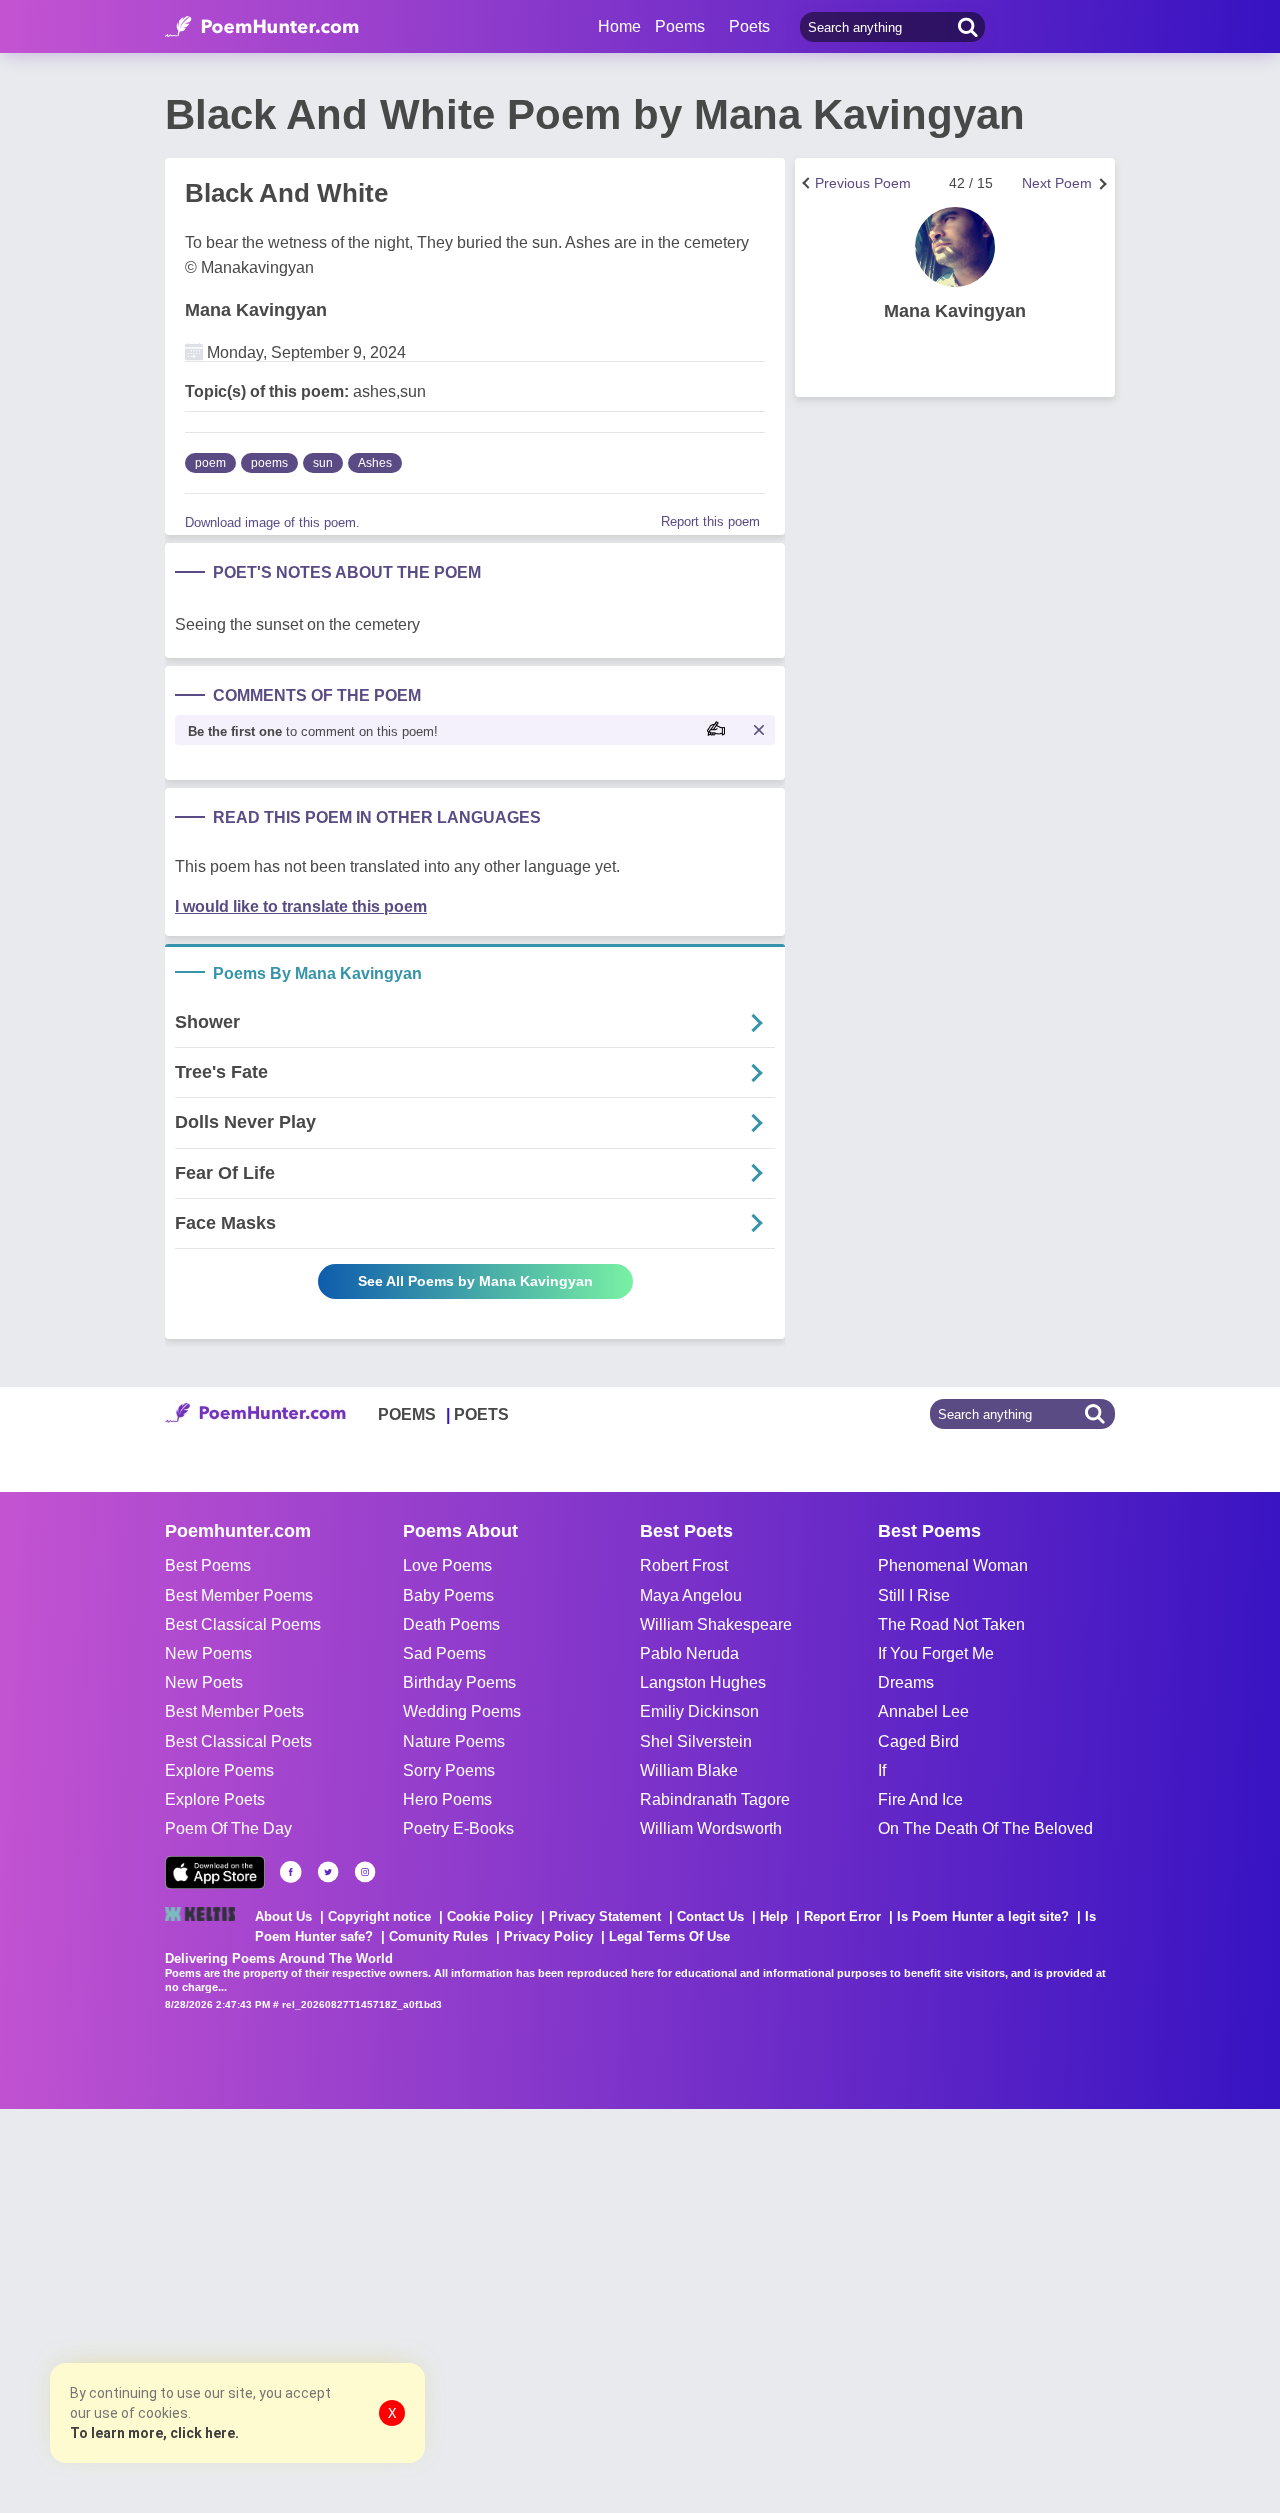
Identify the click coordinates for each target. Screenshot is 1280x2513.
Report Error (842, 1916)
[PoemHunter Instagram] (365, 1872)
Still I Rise (914, 1595)
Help (774, 1916)
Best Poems (208, 1565)
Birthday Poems (459, 1682)
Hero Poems (447, 1799)
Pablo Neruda (689, 1653)
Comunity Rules (438, 1936)
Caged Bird (918, 1741)
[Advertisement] (300, 2309)
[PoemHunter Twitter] (328, 1872)
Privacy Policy (548, 1936)
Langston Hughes (703, 1682)
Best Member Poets (234, 1711)
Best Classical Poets (238, 1741)
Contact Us (710, 1916)
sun (323, 463)
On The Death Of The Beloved (985, 1828)
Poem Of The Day (228, 1828)
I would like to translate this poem (301, 906)
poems (269, 463)
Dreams (906, 1682)
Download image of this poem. (272, 522)
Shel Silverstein (696, 1741)
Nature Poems (454, 1741)
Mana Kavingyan (256, 310)
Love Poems (447, 1565)
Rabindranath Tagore (715, 1799)
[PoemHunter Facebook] (291, 1872)
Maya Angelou (691, 1595)
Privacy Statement (605, 1916)
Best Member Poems (239, 1595)
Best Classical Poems (243, 1624)
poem (210, 463)
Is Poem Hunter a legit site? (983, 1916)
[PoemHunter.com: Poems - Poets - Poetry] (262, 27)
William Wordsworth (711, 1828)
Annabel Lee (923, 1711)
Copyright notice (379, 1916)
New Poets (204, 1682)
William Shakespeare (716, 1624)
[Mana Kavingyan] (955, 247)
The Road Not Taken (951, 1624)
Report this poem (710, 521)
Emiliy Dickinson (699, 1711)
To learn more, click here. (154, 2433)
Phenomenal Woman (953, 1565)
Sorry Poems (449, 1770)
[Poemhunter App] (215, 1872)
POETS (481, 1414)
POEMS (407, 1414)
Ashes (375, 463)
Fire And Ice (920, 1799)
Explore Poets (215, 1799)
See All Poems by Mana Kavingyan (475, 1281)
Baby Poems (448, 1595)
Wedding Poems (462, 1711)
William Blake (689, 1770)
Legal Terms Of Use (669, 1936)
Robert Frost (684, 1565)
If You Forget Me (936, 1653)
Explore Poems (219, 1770)
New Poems (208, 1653)
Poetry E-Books (458, 1828)
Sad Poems (444, 1653)
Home (619, 26)
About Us (283, 1916)
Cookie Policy (490, 1916)
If (882, 1770)
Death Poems (451, 1624)
